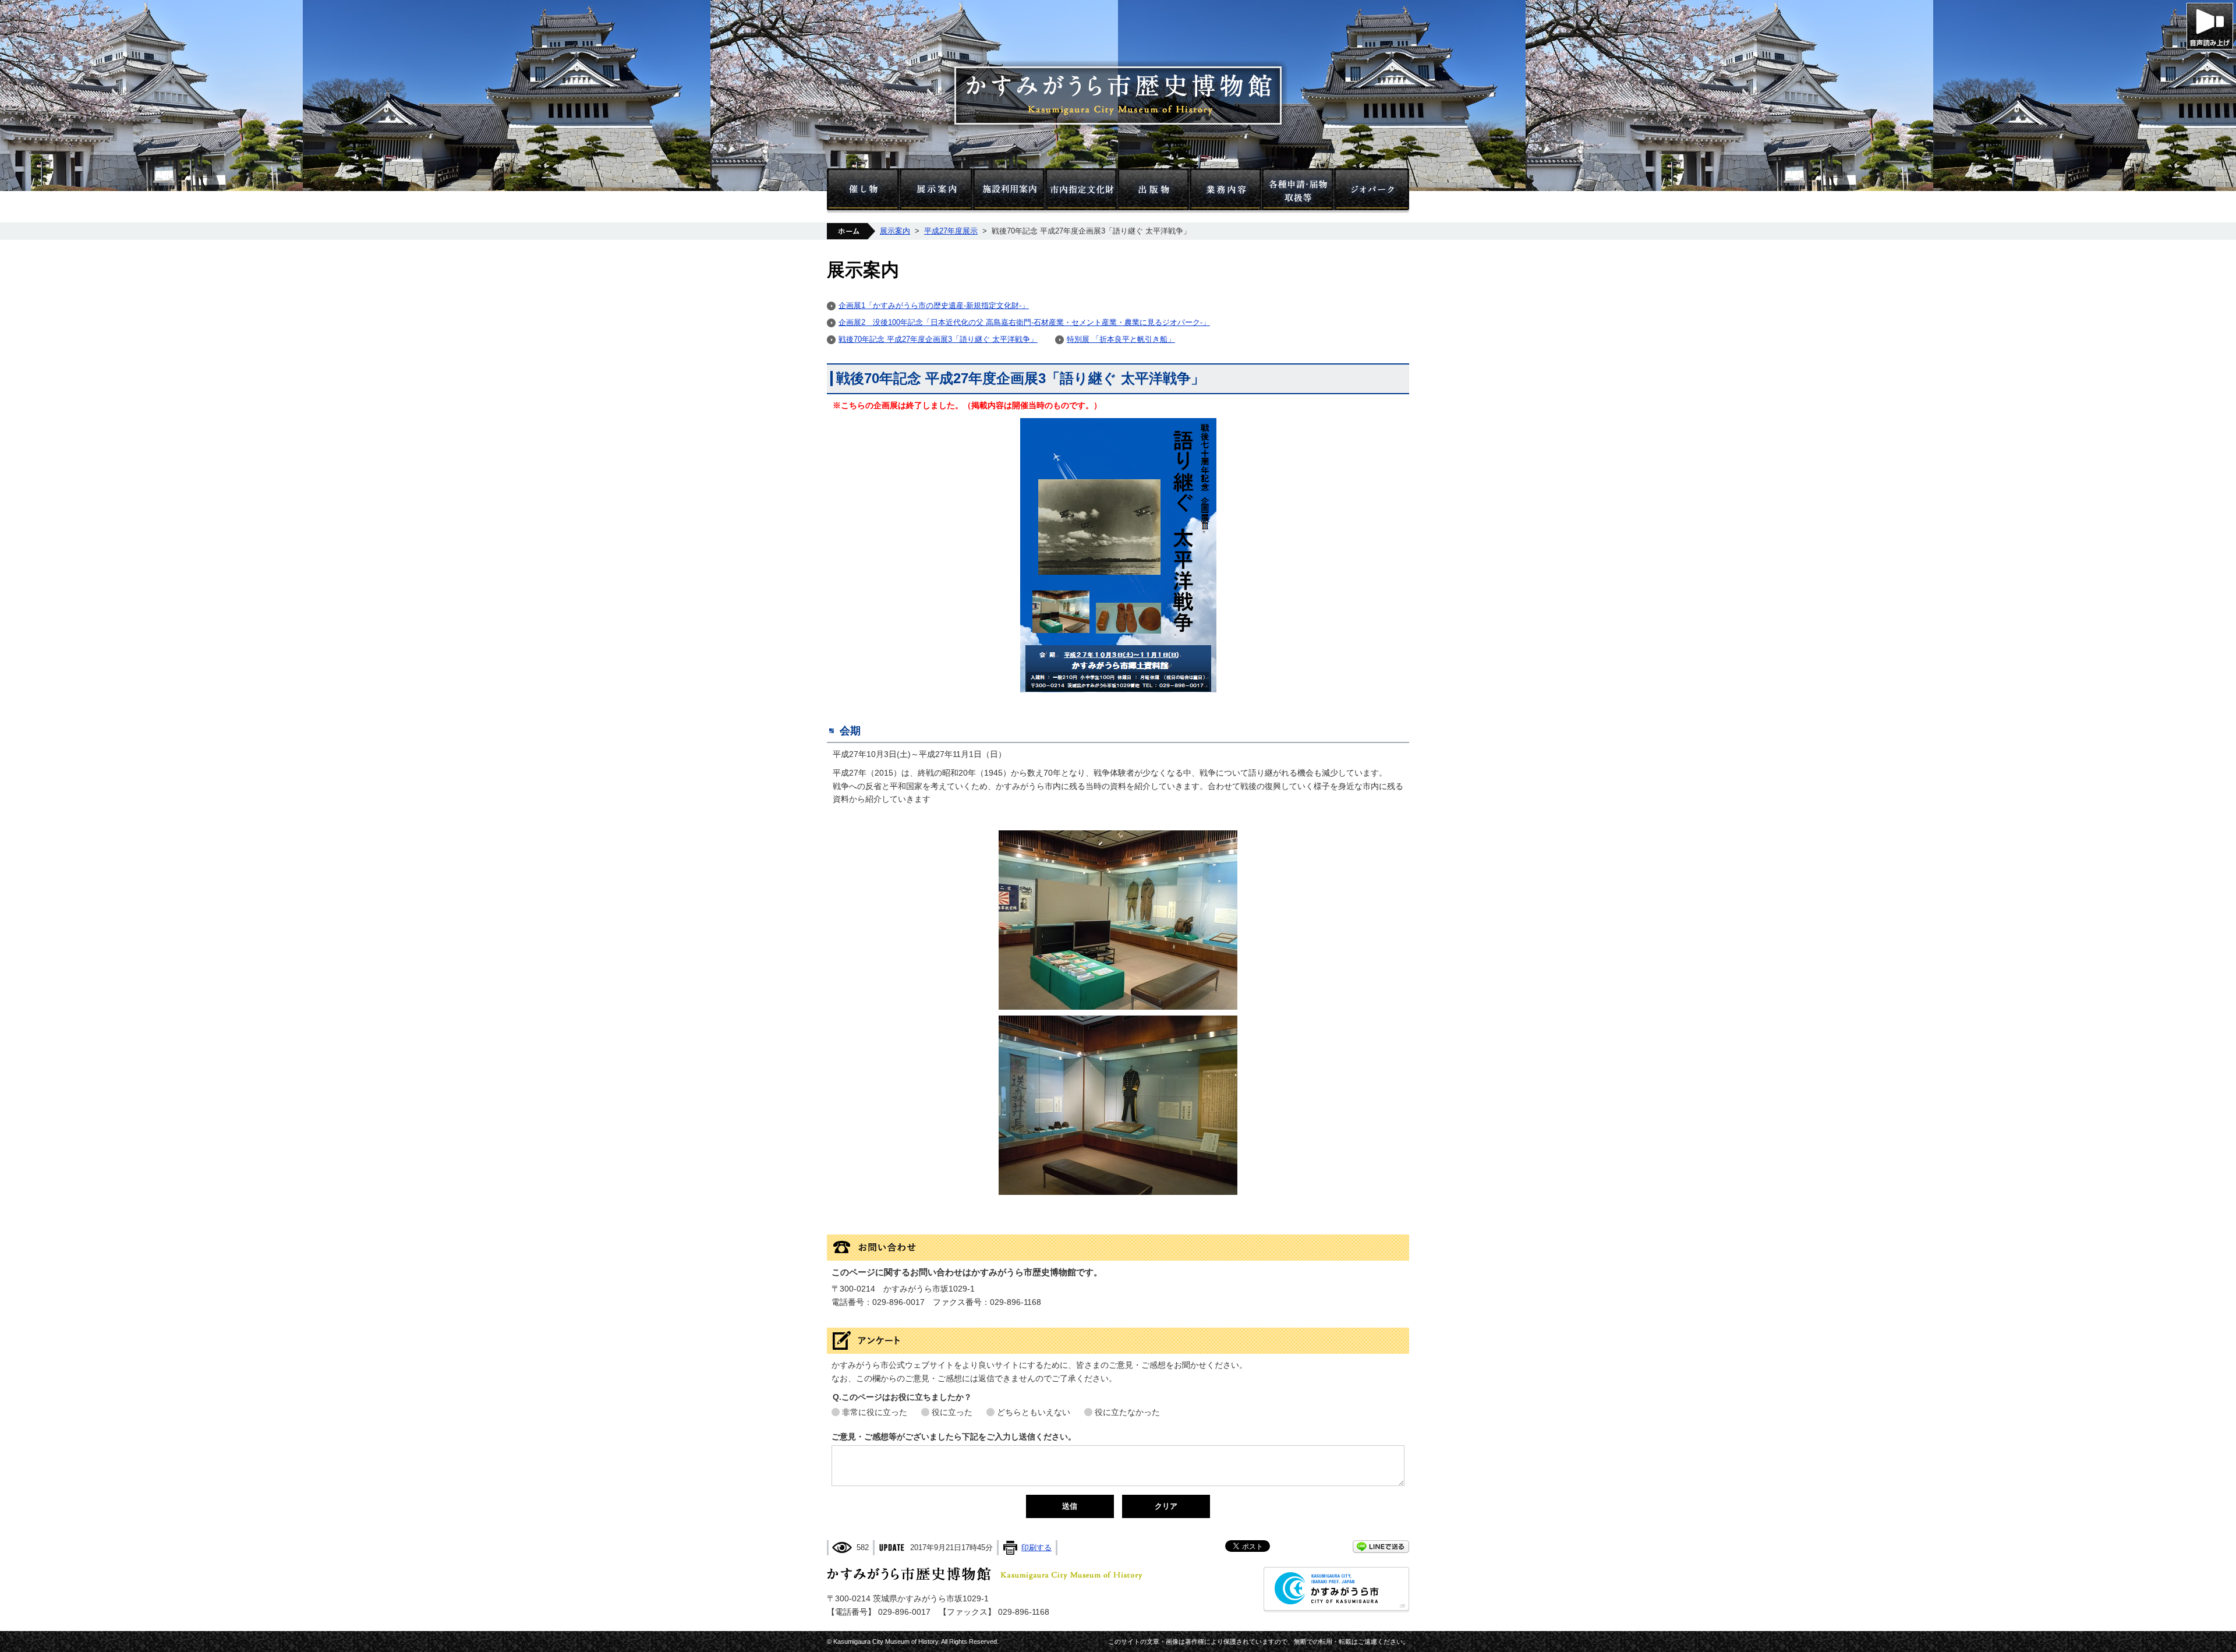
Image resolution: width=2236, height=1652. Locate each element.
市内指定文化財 (1081, 191)
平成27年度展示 (951, 231)
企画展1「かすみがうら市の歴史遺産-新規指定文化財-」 (934, 305)
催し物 (863, 191)
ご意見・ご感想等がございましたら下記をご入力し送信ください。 (954, 1437)
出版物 (1154, 191)
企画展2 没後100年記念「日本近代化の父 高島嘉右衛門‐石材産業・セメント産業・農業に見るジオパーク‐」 (1024, 322)
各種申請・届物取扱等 (1298, 191)
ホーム (851, 231)
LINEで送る (1381, 1547)
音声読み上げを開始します (2210, 26)
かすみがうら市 (1336, 1590)
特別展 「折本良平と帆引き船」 (1121, 339)
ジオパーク (1372, 191)
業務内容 (1226, 191)
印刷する (1036, 1547)
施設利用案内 (1009, 191)
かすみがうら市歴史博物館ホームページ (1118, 95)
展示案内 (936, 191)
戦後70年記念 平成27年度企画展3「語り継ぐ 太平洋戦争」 (938, 339)
